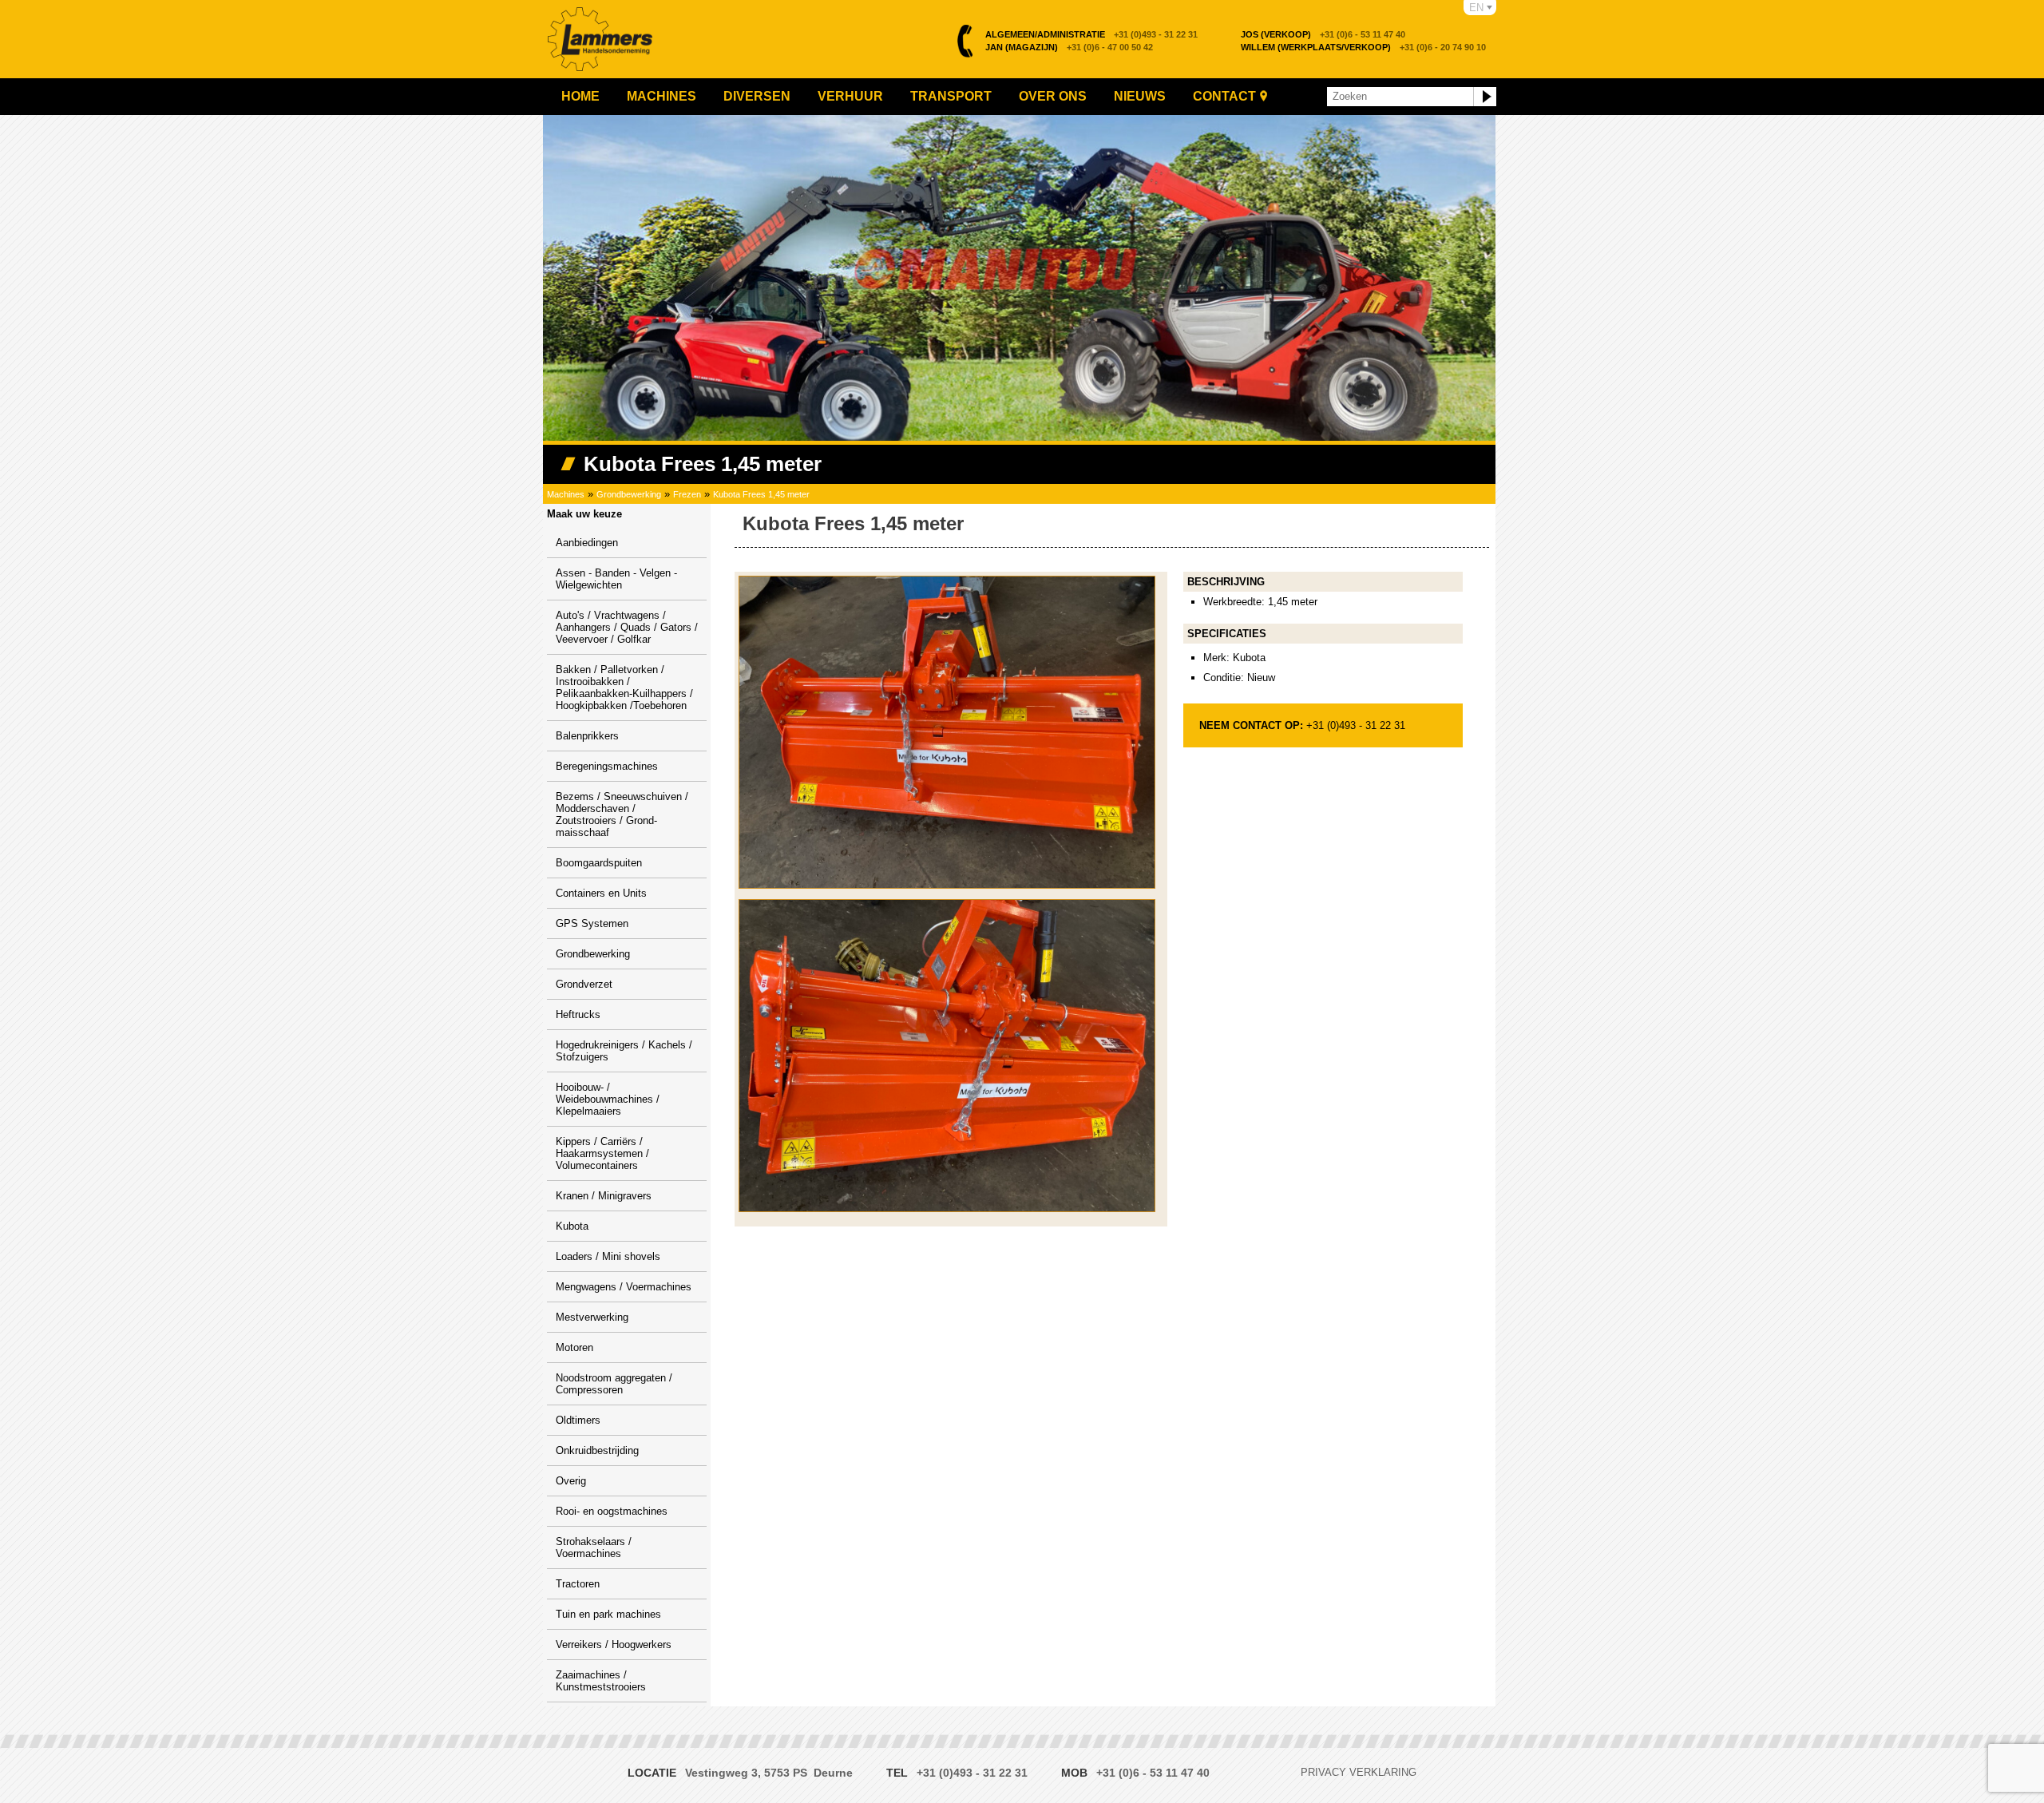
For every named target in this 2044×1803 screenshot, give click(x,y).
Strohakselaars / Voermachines (594, 1547)
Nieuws (1140, 96)
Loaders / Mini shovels (608, 1256)
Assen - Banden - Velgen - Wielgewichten (616, 579)
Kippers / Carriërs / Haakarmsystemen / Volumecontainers (602, 1153)
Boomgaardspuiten (599, 863)
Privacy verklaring (1359, 1772)
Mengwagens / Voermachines (624, 1287)
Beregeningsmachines (607, 766)
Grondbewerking (629, 494)
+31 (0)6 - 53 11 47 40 (1323, 34)
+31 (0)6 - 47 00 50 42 (1069, 47)
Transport (951, 96)
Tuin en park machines (608, 1614)
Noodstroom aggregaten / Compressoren (614, 1384)
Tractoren (578, 1584)
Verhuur (850, 96)
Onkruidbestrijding (597, 1450)
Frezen (687, 494)
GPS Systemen (592, 923)
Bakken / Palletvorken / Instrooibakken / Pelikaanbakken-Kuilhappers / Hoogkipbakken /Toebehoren (624, 688)
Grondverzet (584, 984)
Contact (1224, 96)
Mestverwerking (592, 1317)
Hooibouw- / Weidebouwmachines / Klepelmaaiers (608, 1099)
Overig (571, 1481)
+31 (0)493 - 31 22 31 (1091, 34)
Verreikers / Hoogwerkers (614, 1644)
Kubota (572, 1226)
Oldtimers (578, 1420)
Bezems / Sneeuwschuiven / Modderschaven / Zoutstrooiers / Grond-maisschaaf (622, 814)
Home (580, 96)
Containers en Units (601, 893)
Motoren (574, 1347)
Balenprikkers (587, 736)
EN (1476, 8)
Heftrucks (578, 1014)
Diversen (757, 96)
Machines (662, 96)
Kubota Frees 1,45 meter (761, 494)
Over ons (1053, 96)
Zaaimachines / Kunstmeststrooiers (601, 1681)
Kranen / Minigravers (604, 1196)
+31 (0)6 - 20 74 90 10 (1363, 47)
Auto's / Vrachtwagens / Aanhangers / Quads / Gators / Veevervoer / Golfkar (627, 627)
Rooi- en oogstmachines (612, 1511)
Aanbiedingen (587, 543)
